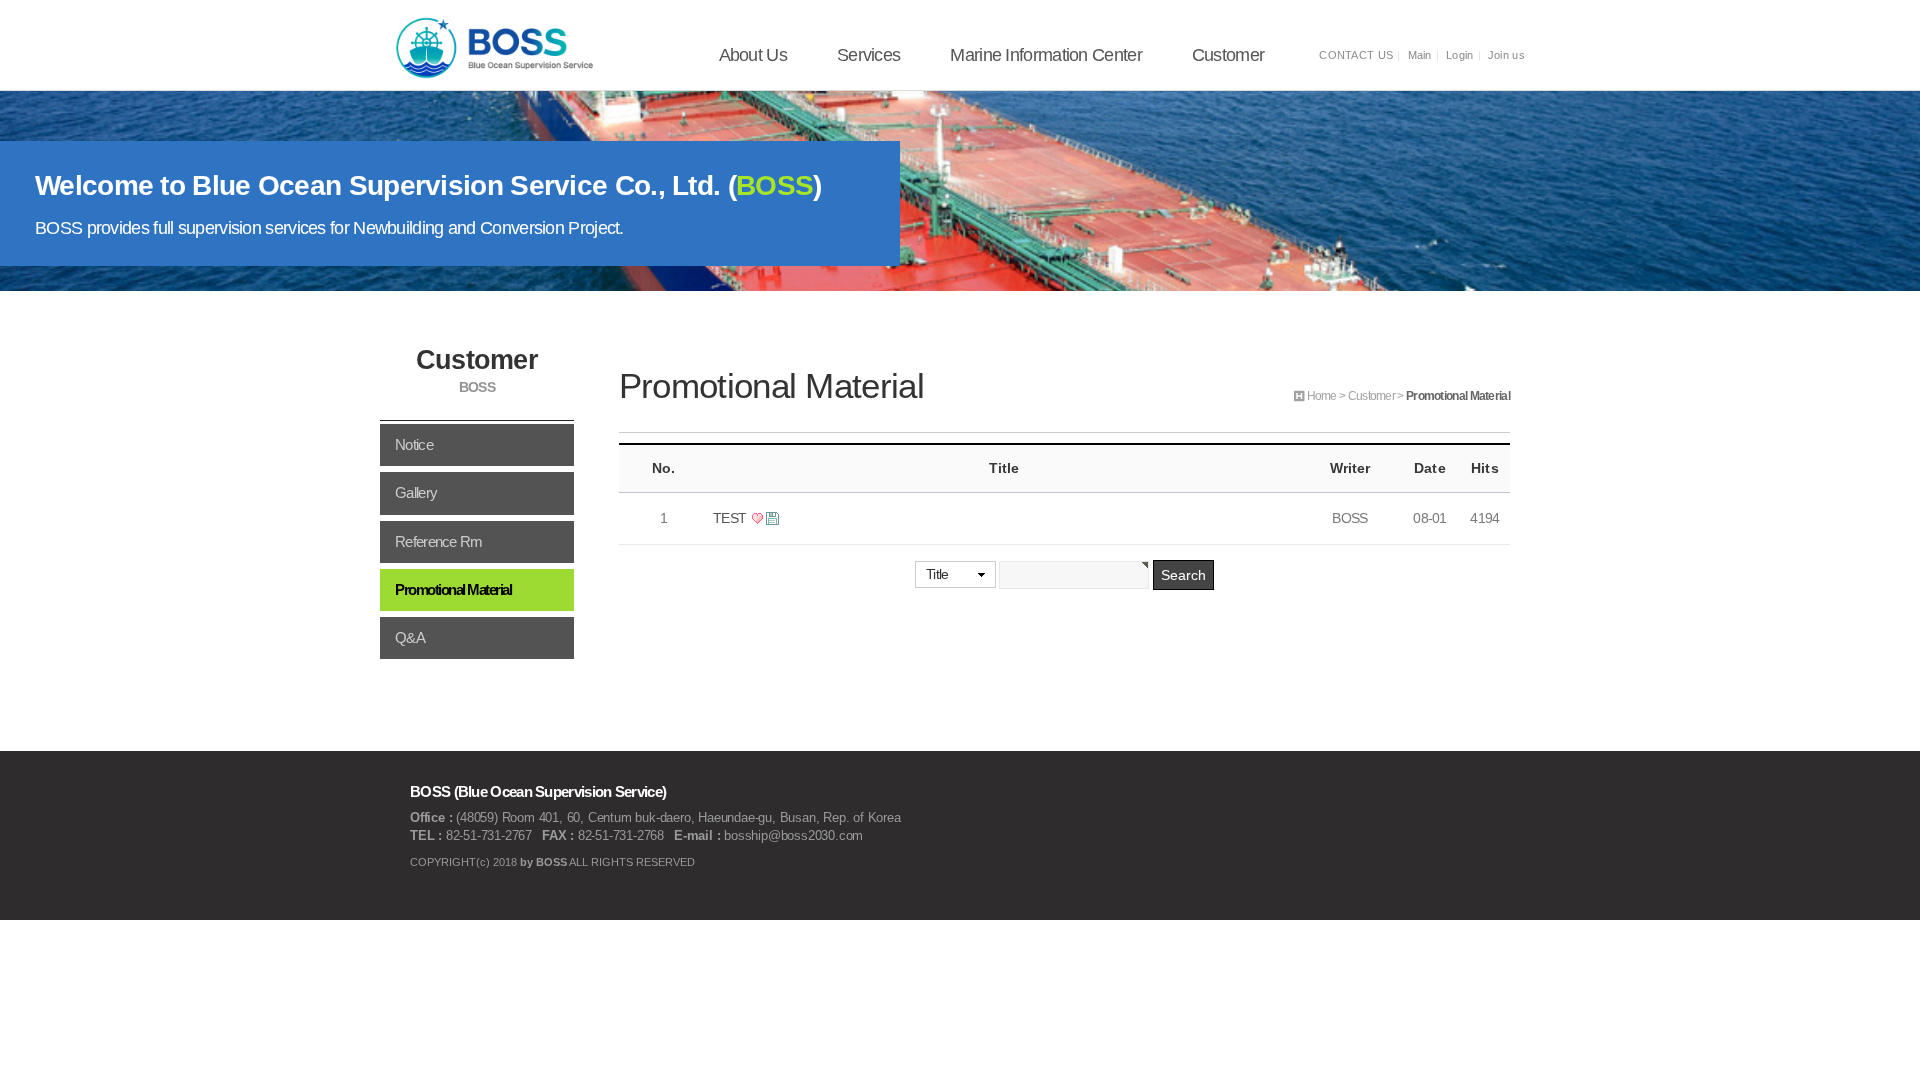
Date (1429, 468)
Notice (414, 445)
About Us (753, 55)
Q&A (410, 638)
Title (937, 574)
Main (1420, 55)
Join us (1506, 55)
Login (1460, 55)
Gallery (416, 493)
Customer (1228, 55)
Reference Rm (439, 542)
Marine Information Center (1046, 55)
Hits (1484, 468)
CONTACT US (1356, 55)
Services (868, 55)
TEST (731, 518)
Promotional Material (453, 590)
